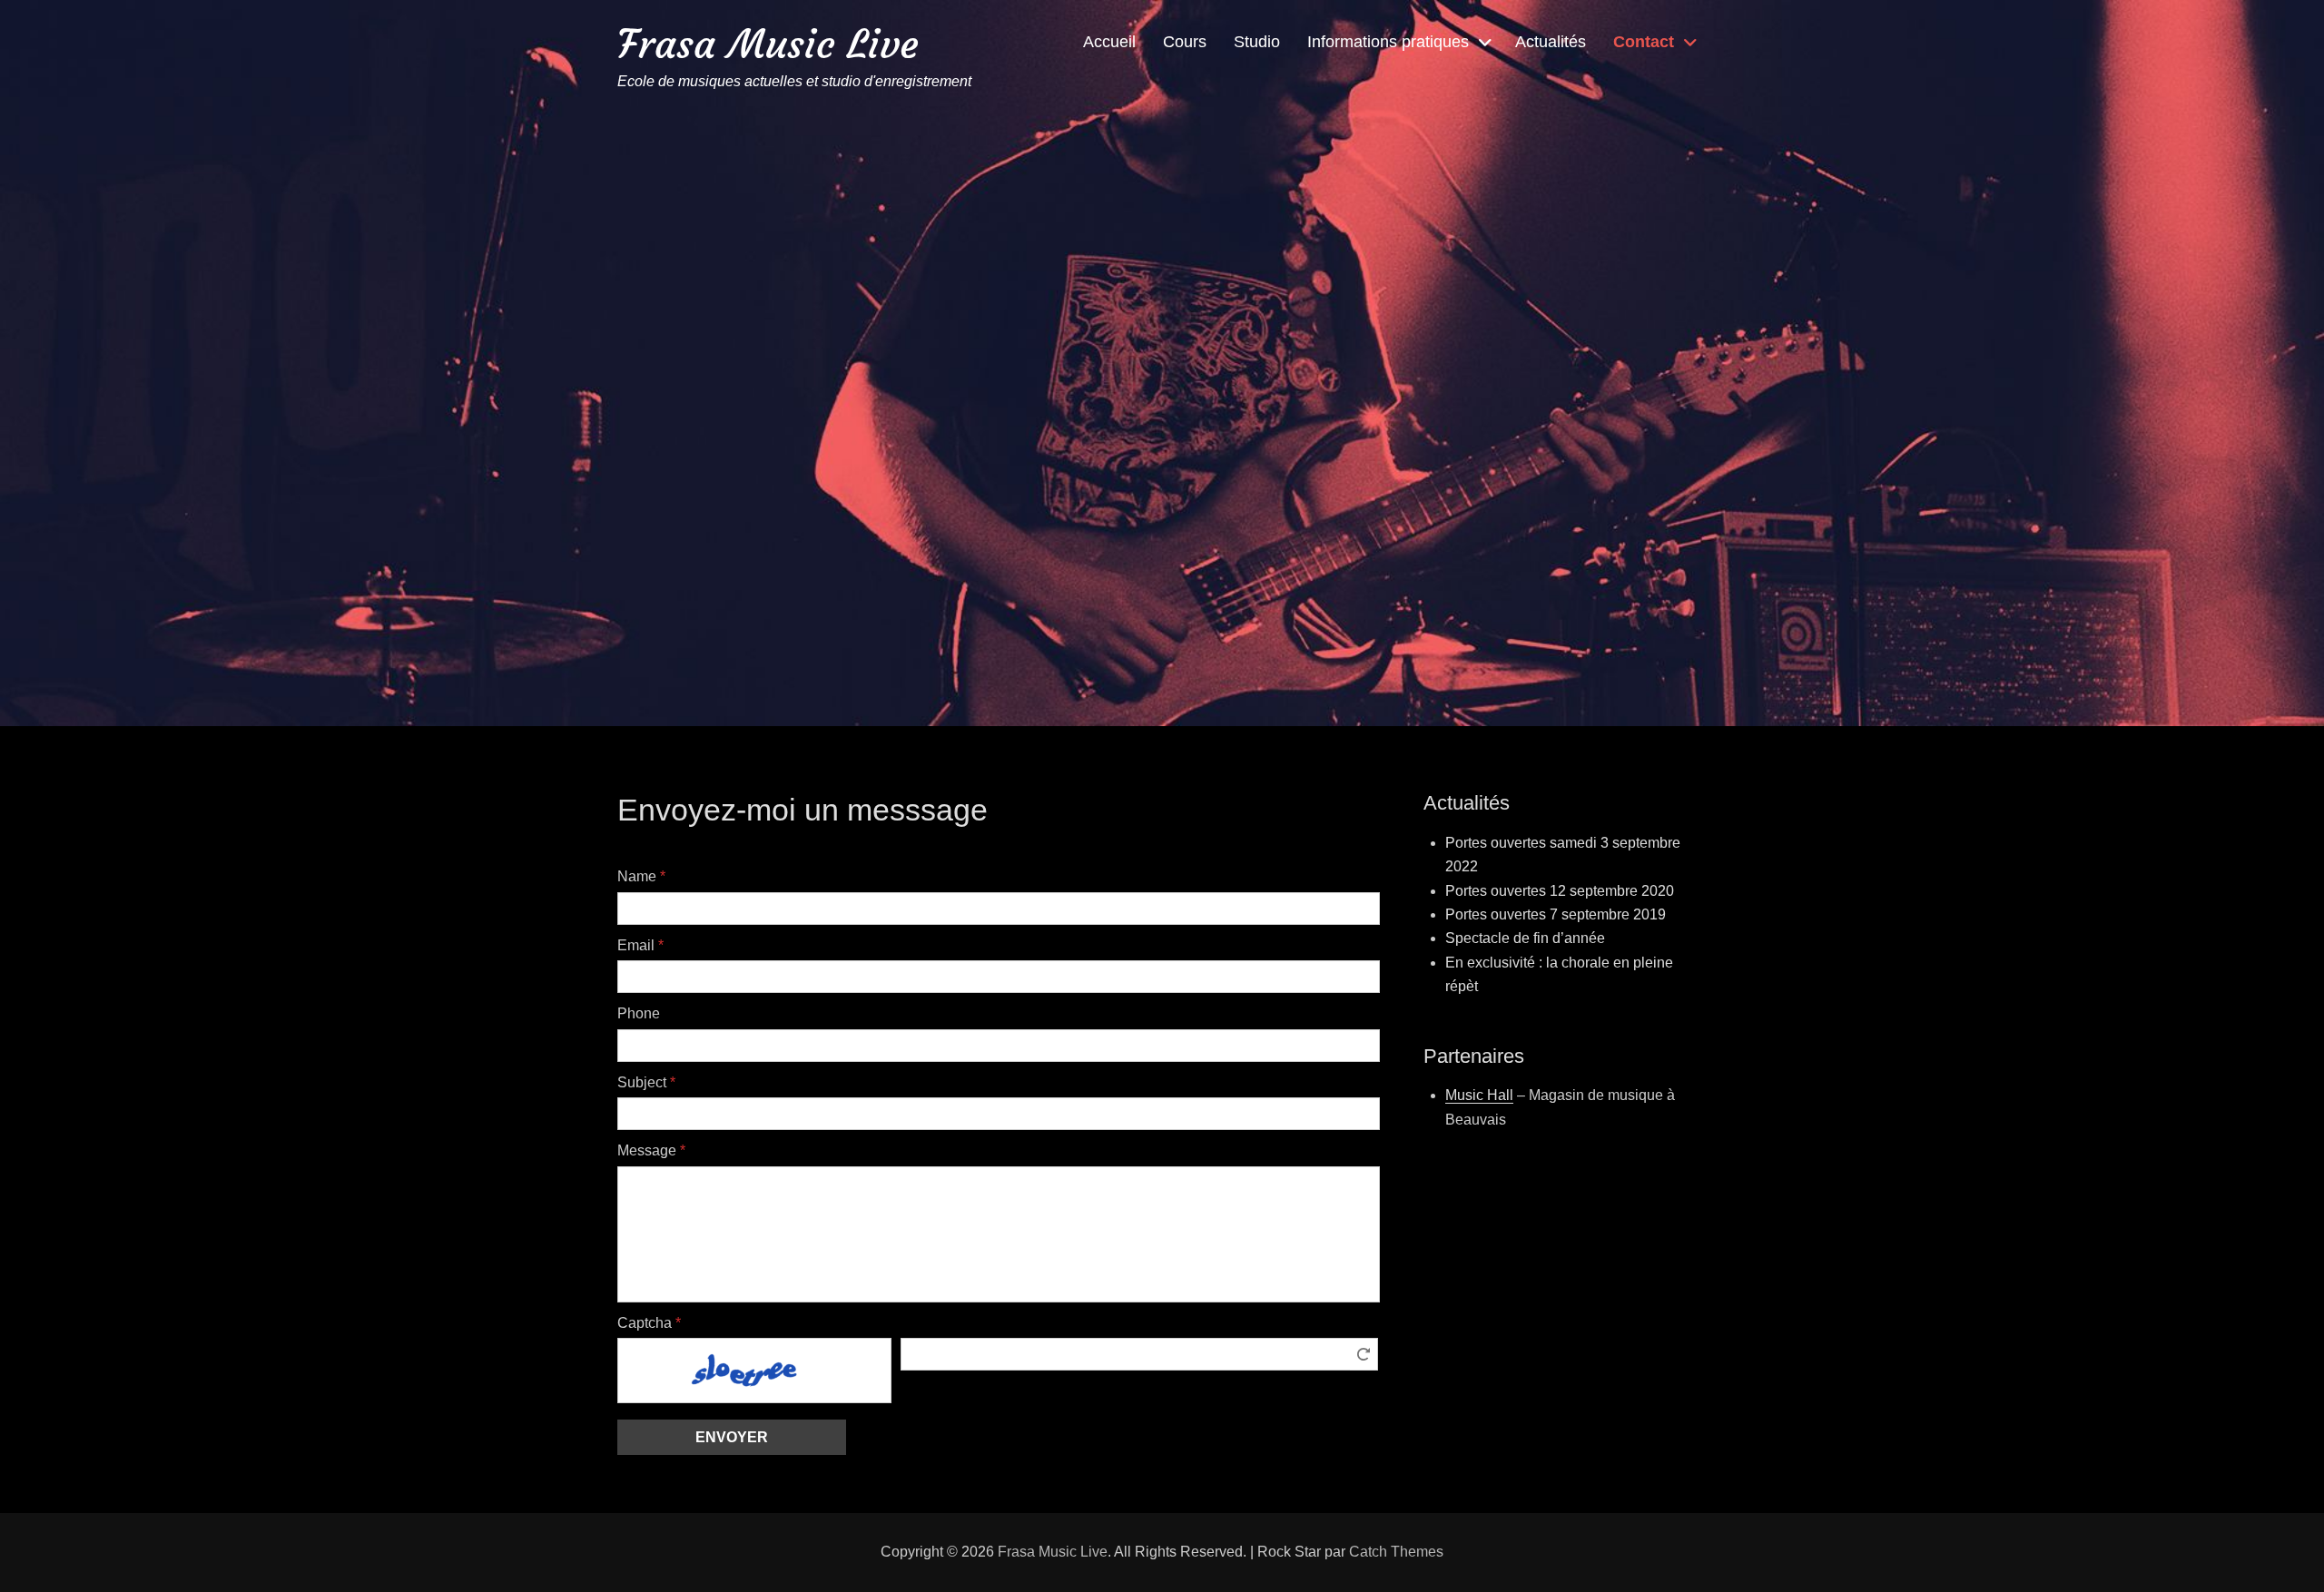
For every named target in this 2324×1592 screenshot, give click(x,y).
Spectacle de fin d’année (1525, 938)
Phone (639, 1013)
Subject (646, 1082)
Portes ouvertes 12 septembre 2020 (1560, 891)
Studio (1257, 42)
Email (640, 945)
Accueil (1109, 42)
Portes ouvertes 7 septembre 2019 (1556, 914)
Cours (1185, 42)
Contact (1644, 42)
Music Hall (1479, 1095)
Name (641, 876)
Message (651, 1150)
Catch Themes (1396, 1552)
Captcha (649, 1323)
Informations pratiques (1388, 42)
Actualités (1551, 42)
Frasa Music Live (768, 44)
